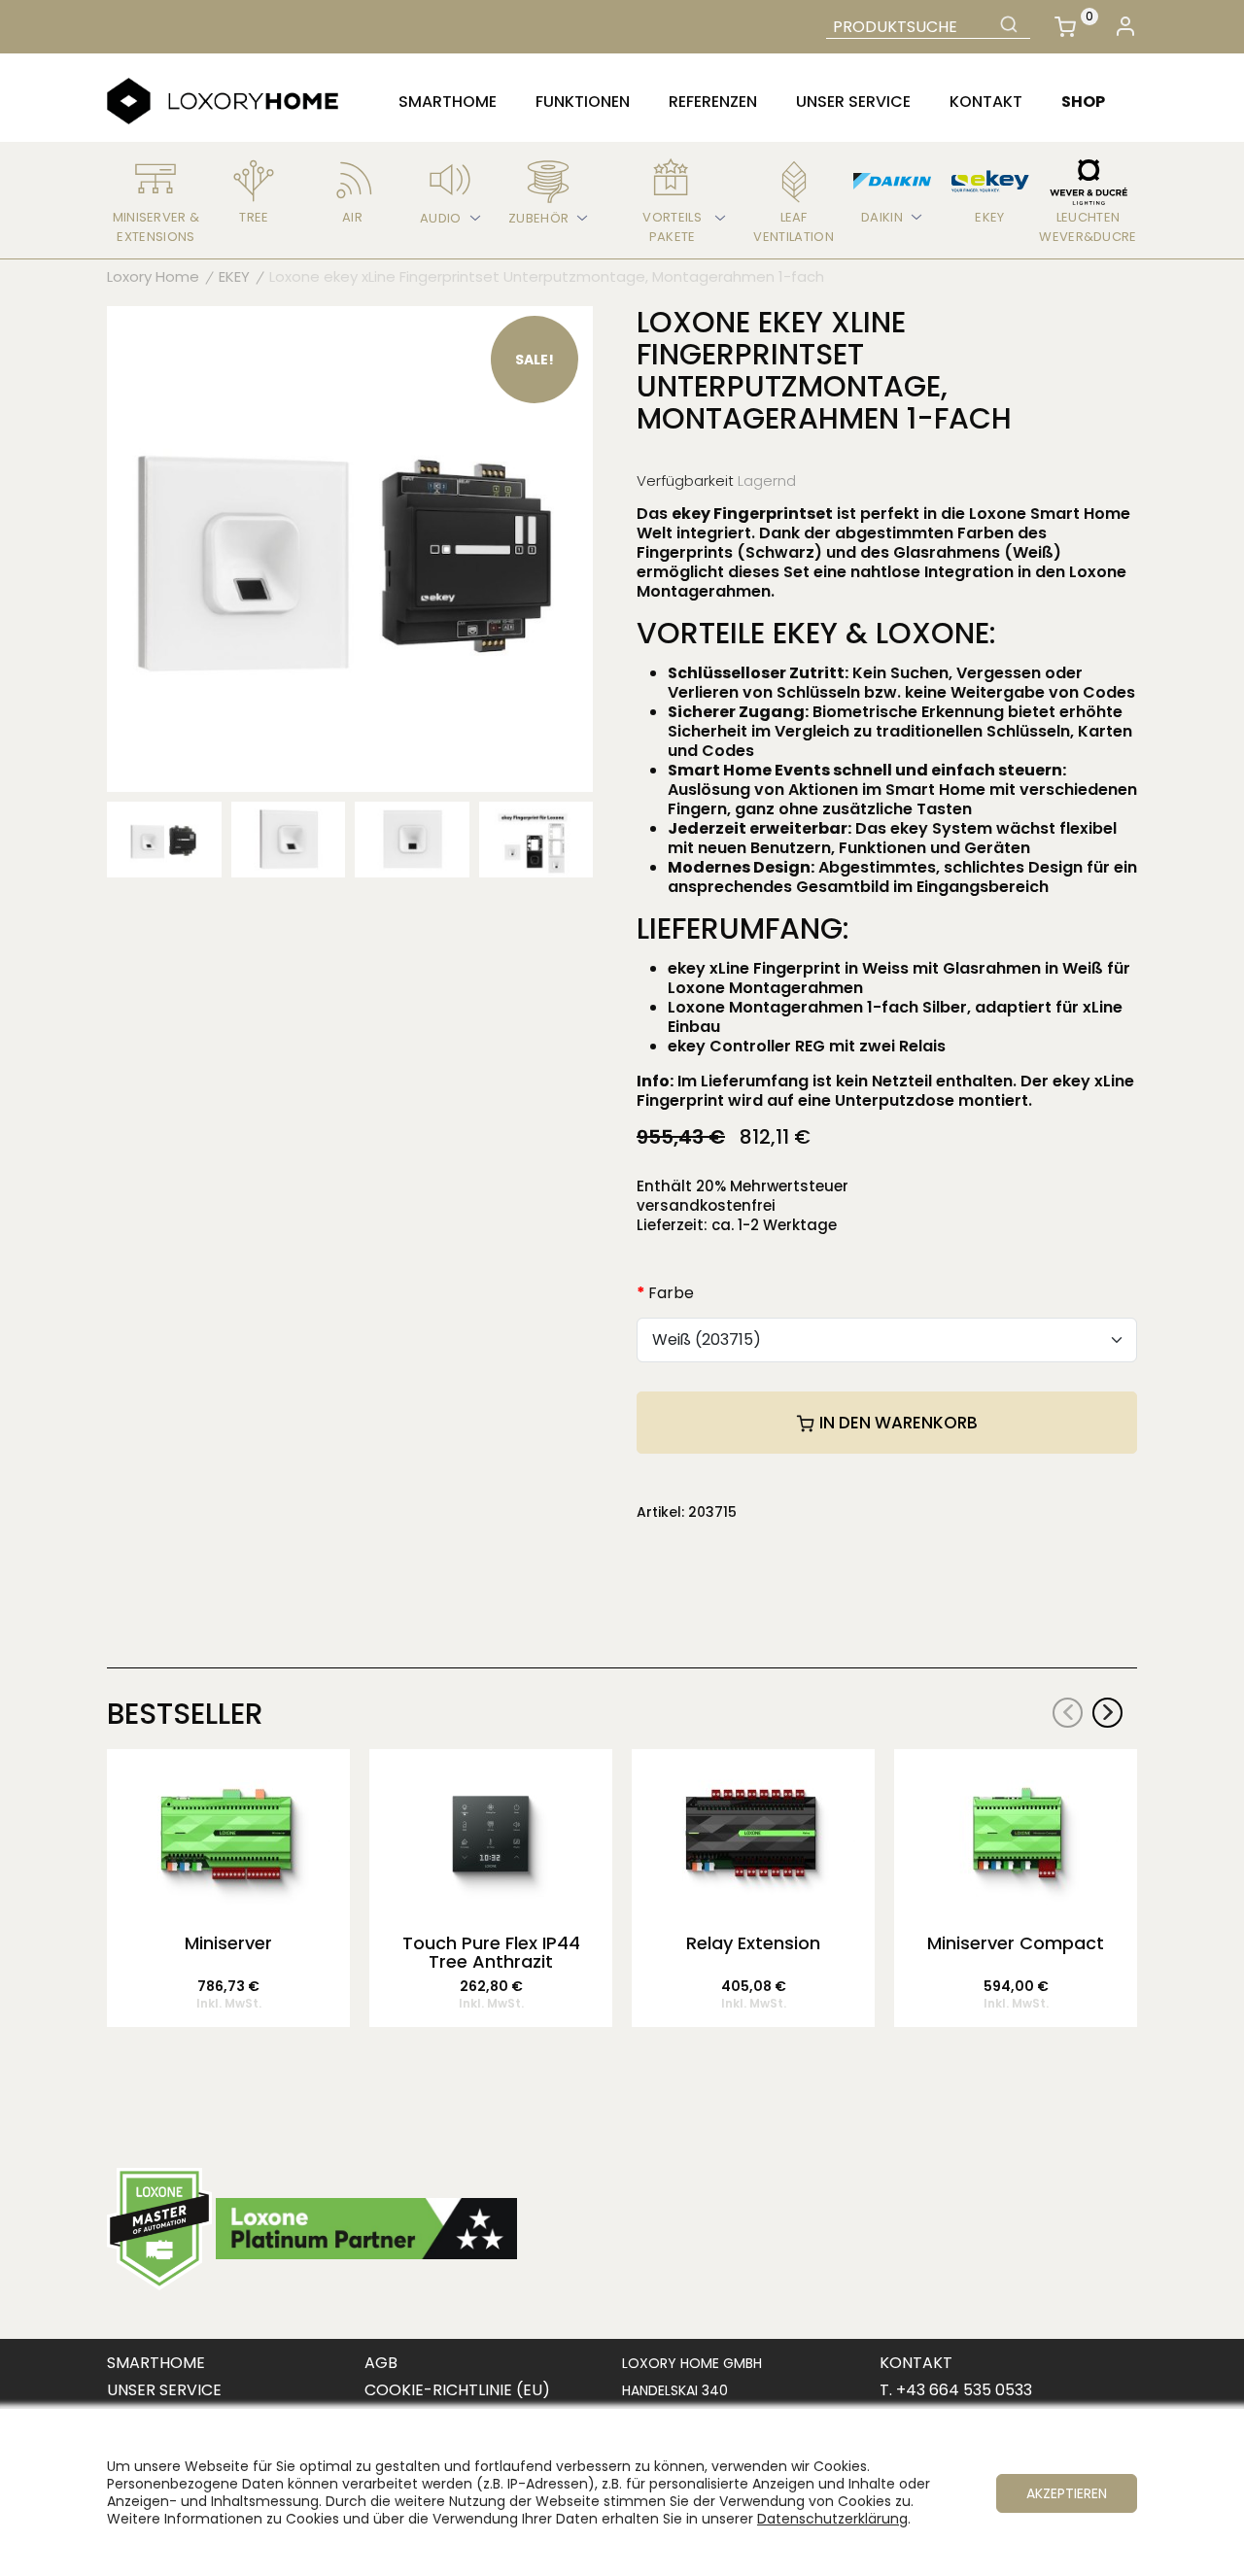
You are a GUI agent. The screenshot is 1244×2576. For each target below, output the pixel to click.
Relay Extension (753, 1944)
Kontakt (986, 102)
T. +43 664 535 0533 (956, 2390)
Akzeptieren (1067, 2493)
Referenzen (713, 102)
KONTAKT (916, 2363)
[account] (1125, 27)
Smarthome (448, 102)
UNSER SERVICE (164, 2390)
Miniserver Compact (1016, 1944)
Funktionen (583, 102)
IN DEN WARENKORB (897, 1423)
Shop (1083, 102)
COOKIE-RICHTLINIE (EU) (457, 2390)
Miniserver (228, 1944)
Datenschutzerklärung (832, 2519)
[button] (1107, 1713)
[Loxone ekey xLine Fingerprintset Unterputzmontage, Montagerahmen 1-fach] (350, 548)
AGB (381, 2363)
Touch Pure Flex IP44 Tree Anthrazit (491, 1953)
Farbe (671, 1293)
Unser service (853, 102)
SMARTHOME (156, 2363)
